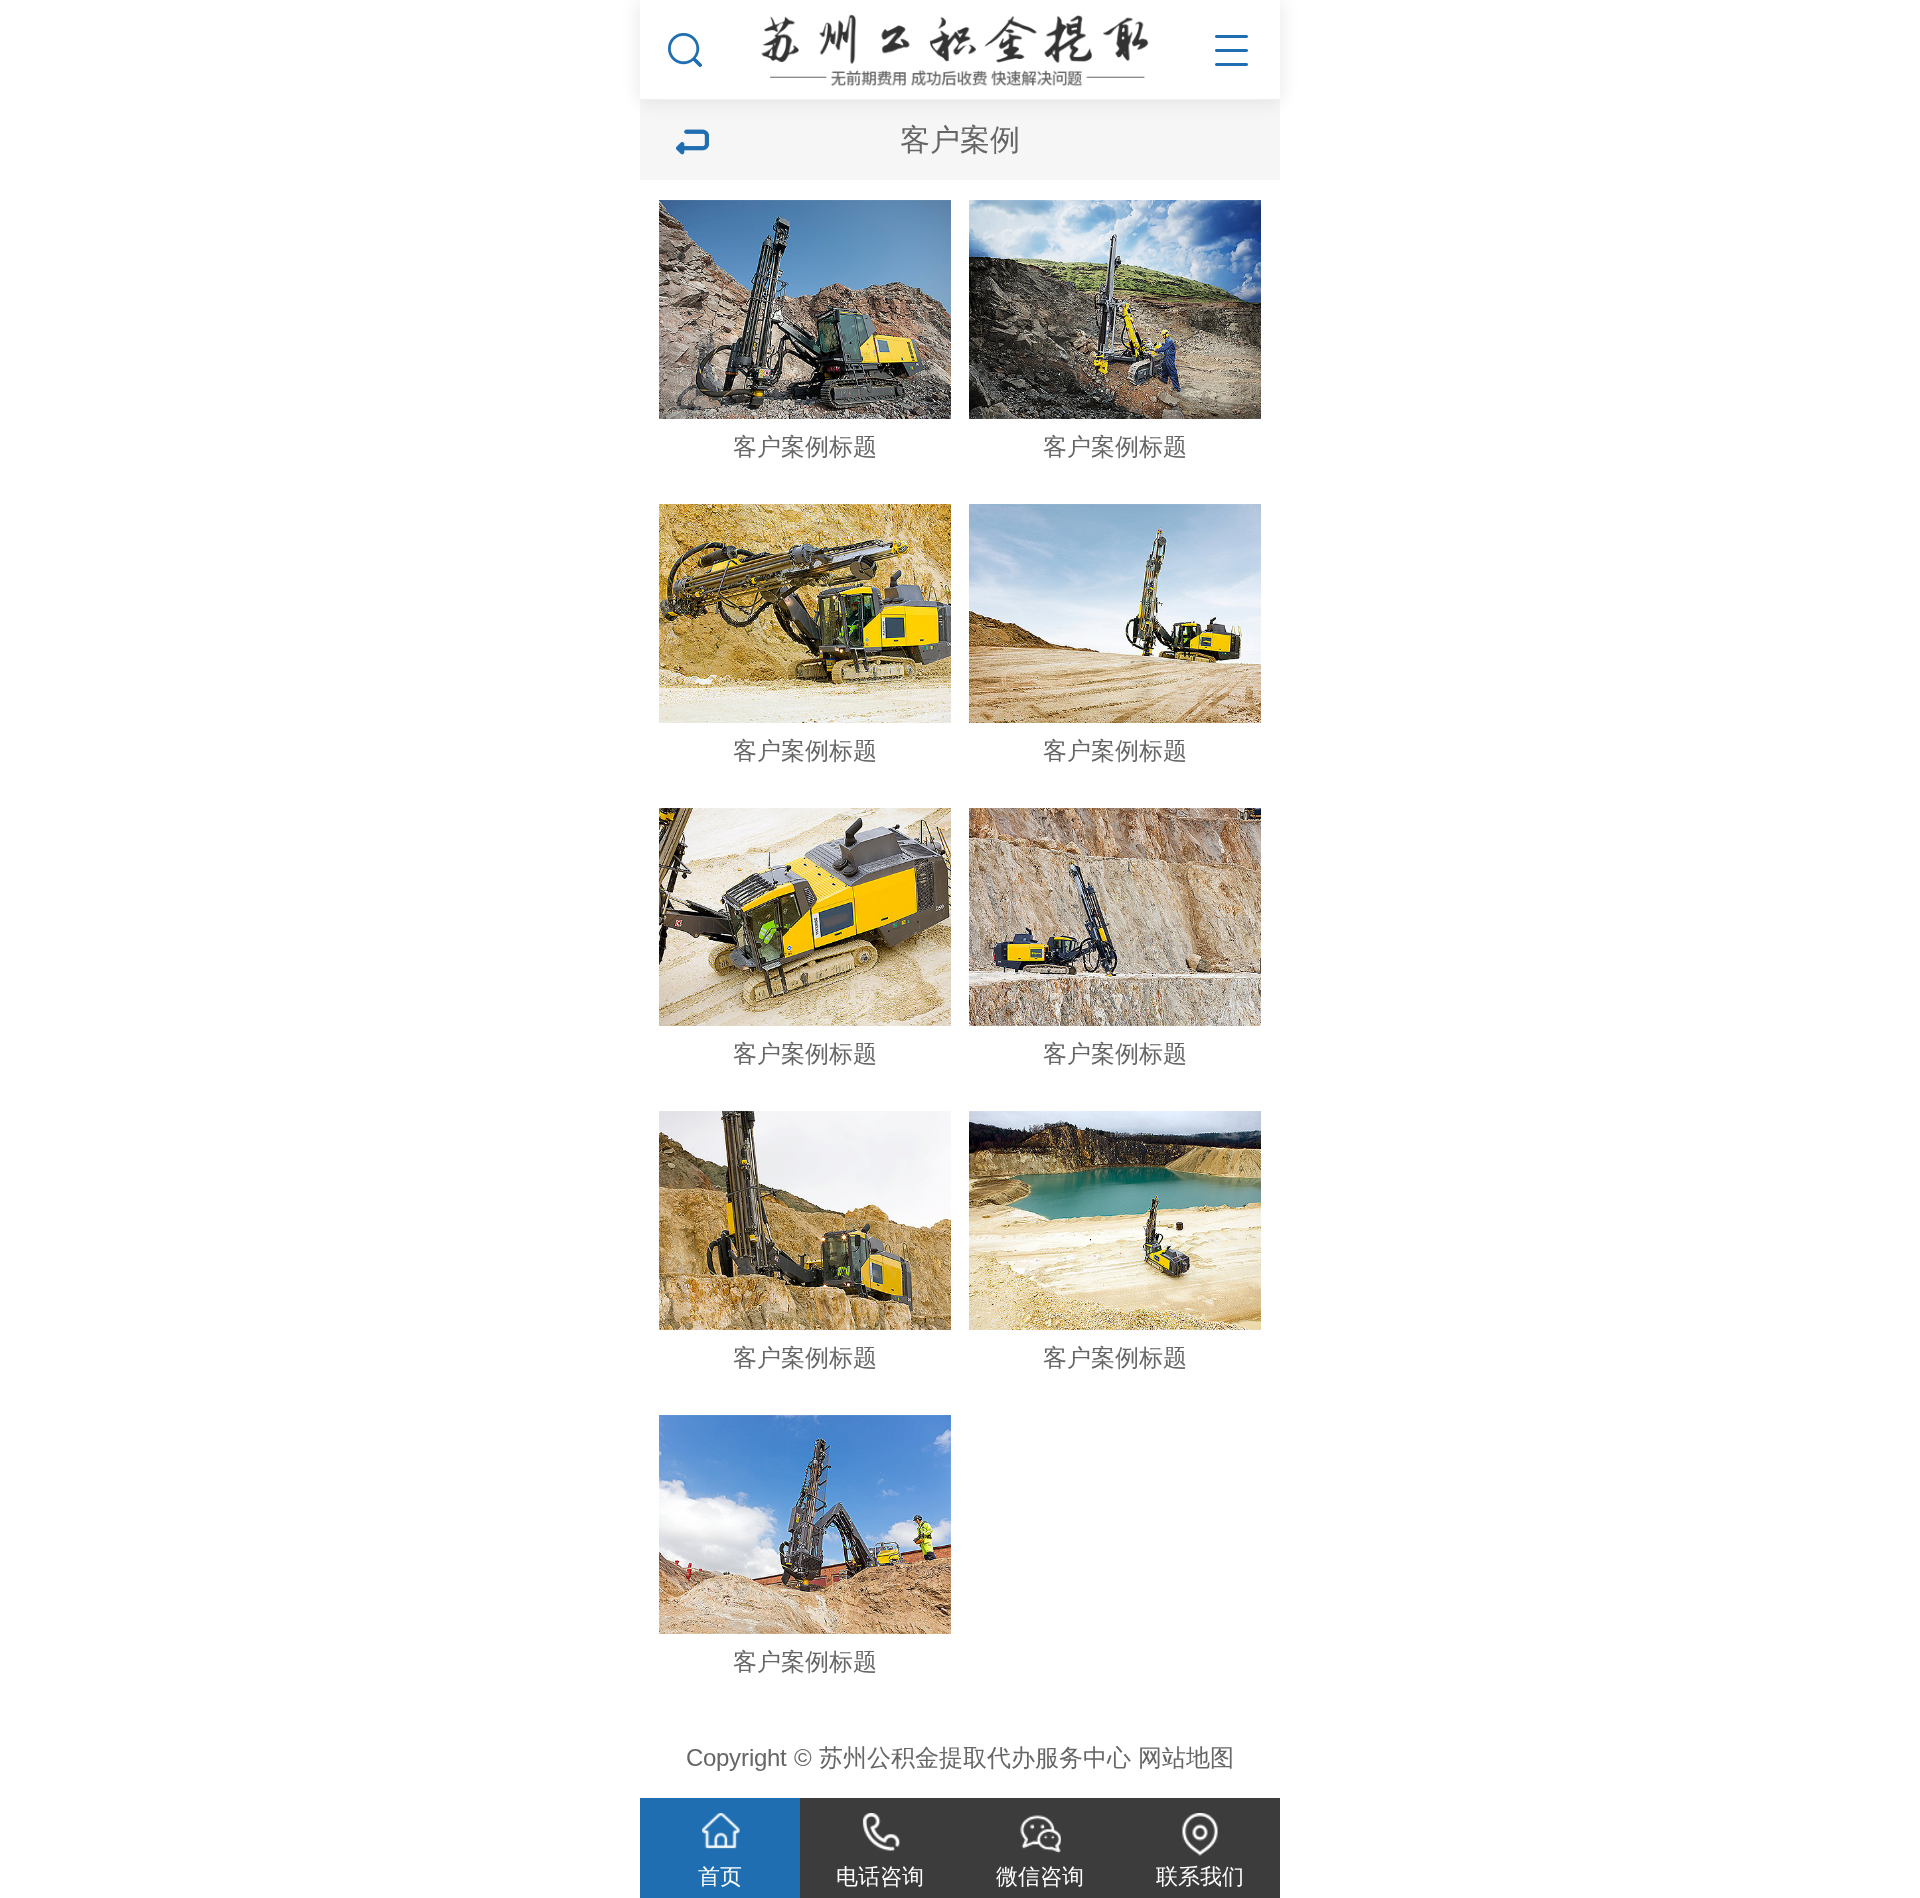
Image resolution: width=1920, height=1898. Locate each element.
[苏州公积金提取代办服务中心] (960, 44)
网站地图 (1186, 1757)
